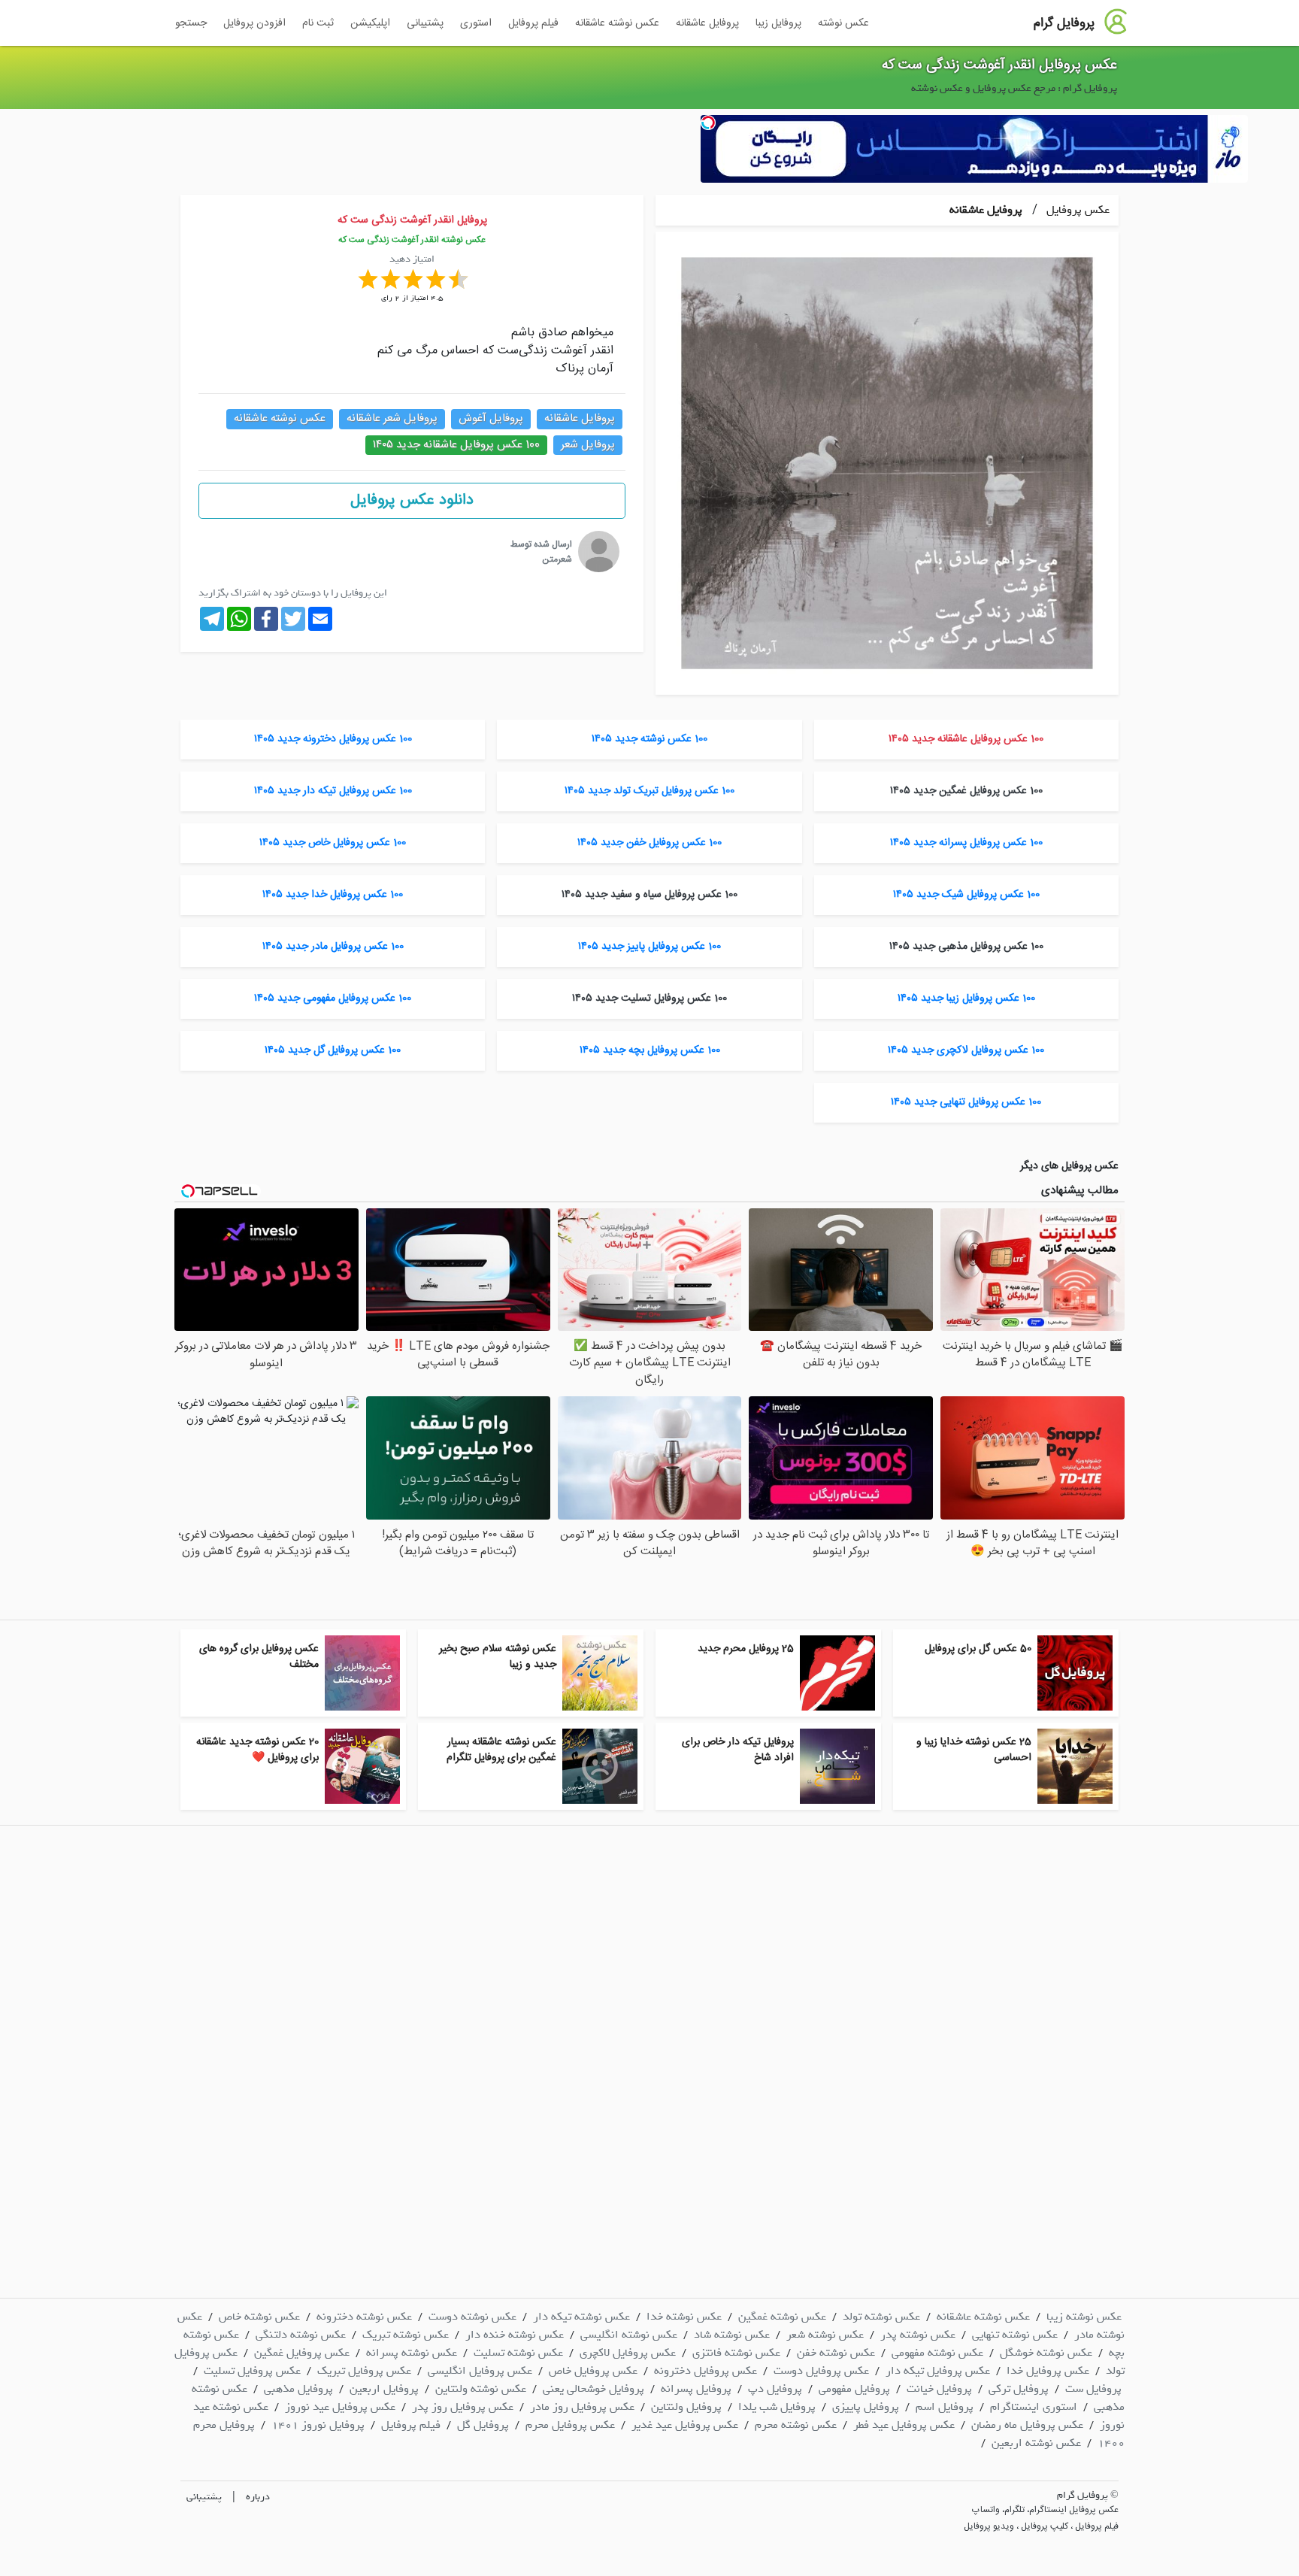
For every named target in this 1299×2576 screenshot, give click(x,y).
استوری (476, 23)
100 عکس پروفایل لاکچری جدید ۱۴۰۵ (966, 1050)
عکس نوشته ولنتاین (481, 2389)
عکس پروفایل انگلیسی (480, 2371)
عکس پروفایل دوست (821, 2371)
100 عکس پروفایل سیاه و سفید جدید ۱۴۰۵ (649, 895)
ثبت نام (318, 23)
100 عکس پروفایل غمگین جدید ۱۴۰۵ (966, 791)
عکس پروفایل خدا (1048, 2371)
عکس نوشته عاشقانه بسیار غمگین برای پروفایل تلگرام (501, 1750)
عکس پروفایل (1076, 210)
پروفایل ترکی (1019, 2389)
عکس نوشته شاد (732, 2335)
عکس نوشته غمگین (782, 2317)
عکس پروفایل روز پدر (463, 2407)
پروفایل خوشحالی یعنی (593, 2389)
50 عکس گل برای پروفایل (978, 1649)
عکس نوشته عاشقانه (617, 23)
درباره (258, 2497)
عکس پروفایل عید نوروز (340, 2407)
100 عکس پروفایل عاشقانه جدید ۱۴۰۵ (456, 445)
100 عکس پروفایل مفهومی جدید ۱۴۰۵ (333, 999)
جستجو (191, 23)
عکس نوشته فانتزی (736, 2353)
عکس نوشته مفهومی (937, 2353)
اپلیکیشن (370, 23)
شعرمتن (557, 559)
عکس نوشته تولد (881, 2317)
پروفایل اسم (945, 2407)
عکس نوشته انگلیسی (629, 2335)
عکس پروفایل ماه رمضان (1027, 2425)
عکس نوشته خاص (259, 2317)
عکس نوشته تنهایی (1015, 2335)
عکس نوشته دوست (472, 2317)
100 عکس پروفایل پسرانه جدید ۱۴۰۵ (966, 843)
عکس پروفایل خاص (593, 2371)
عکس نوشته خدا (684, 2317)
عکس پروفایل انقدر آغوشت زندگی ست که (999, 65)
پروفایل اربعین (384, 2389)
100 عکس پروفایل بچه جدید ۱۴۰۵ (650, 1050)
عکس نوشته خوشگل (1046, 2353)
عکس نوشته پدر (918, 2335)
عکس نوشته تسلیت (518, 2353)
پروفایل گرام (1064, 23)
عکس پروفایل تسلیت (252, 2371)
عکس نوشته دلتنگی (301, 2335)
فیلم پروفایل (533, 23)
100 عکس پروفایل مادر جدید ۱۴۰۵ (333, 947)
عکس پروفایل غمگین (302, 2353)
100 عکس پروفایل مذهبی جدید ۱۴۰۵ (966, 947)
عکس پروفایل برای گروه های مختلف (259, 1657)
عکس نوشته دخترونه (364, 2317)
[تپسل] (708, 123)
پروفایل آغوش (491, 418)
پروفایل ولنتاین (686, 2407)
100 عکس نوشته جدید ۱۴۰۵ (649, 739)
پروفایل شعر (588, 445)
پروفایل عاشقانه (707, 23)
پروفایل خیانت (939, 2389)
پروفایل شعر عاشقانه (392, 418)
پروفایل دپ (775, 2389)
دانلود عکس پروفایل (412, 500)
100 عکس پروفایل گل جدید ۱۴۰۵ (333, 1050)
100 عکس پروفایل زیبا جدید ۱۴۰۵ (966, 999)
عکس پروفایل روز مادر (582, 2407)
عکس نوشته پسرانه (412, 2353)
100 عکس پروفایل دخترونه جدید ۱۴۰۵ (333, 739)
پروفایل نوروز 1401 (318, 2425)
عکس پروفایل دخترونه (706, 2371)
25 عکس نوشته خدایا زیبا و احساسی (974, 1750)
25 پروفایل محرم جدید (746, 1649)
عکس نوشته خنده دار (515, 2335)
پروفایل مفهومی (854, 2389)
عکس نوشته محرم (796, 2425)
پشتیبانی (425, 23)
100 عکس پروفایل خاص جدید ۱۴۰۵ (333, 843)
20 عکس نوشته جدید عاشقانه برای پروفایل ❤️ (257, 1750)
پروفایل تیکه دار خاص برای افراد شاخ (738, 1750)
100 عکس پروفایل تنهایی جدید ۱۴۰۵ (966, 1102)
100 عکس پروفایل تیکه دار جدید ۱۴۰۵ (333, 791)
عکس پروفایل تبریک (364, 2371)
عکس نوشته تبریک (406, 2335)
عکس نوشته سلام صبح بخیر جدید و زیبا (498, 1657)
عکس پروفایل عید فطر (904, 2425)
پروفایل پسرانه (696, 2389)
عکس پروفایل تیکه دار (938, 2371)
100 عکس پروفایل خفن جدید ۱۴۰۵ (649, 843)
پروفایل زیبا (778, 23)
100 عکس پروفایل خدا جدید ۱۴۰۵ (333, 895)
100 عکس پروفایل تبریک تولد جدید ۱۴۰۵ (649, 791)
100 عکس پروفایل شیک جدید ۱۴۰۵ (966, 895)
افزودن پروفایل (254, 23)
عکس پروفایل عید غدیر (685, 2425)
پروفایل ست (1093, 2389)
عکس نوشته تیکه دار (581, 2317)
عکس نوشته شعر (825, 2335)
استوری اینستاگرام (1034, 2407)
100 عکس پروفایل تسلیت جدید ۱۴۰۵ (649, 999)
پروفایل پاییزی (866, 2407)
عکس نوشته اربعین (1036, 2443)
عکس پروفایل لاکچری (628, 2353)
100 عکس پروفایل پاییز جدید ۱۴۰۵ (649, 947)
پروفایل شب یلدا (777, 2407)
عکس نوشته (843, 23)
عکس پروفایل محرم (570, 2425)
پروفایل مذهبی (298, 2389)
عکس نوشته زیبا (1084, 2317)
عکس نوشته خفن (836, 2353)
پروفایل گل (483, 2425)
